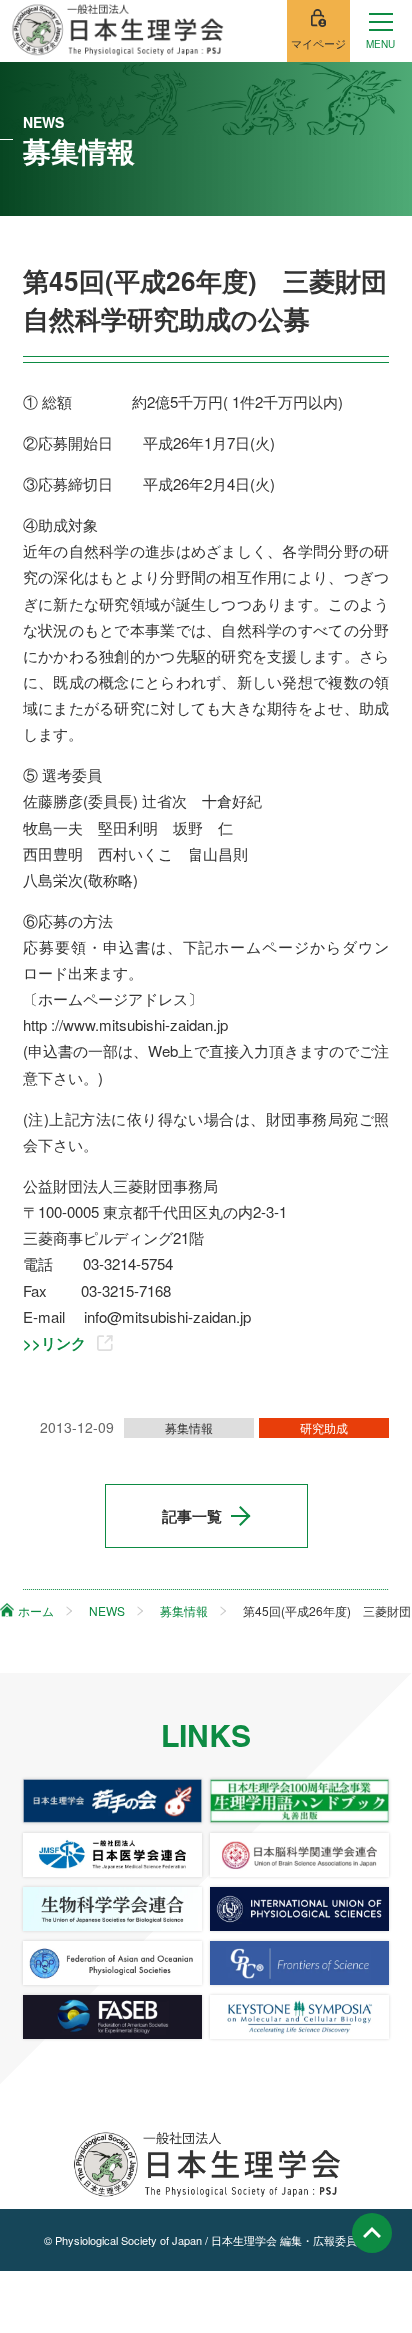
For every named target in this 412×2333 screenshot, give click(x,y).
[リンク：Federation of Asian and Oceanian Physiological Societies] (113, 1963)
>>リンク (54, 1343)
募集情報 (189, 1427)
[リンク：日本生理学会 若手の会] (113, 1801)
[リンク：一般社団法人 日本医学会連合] (113, 1855)
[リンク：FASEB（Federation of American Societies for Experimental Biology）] (113, 2017)
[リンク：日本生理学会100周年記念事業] (300, 1801)
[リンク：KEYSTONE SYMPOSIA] (300, 2017)
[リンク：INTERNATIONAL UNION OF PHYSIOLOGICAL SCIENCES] (300, 1909)
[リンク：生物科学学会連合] (113, 1909)
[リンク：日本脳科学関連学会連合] (300, 1855)
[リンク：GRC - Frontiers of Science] (300, 1963)
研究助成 (324, 1427)
